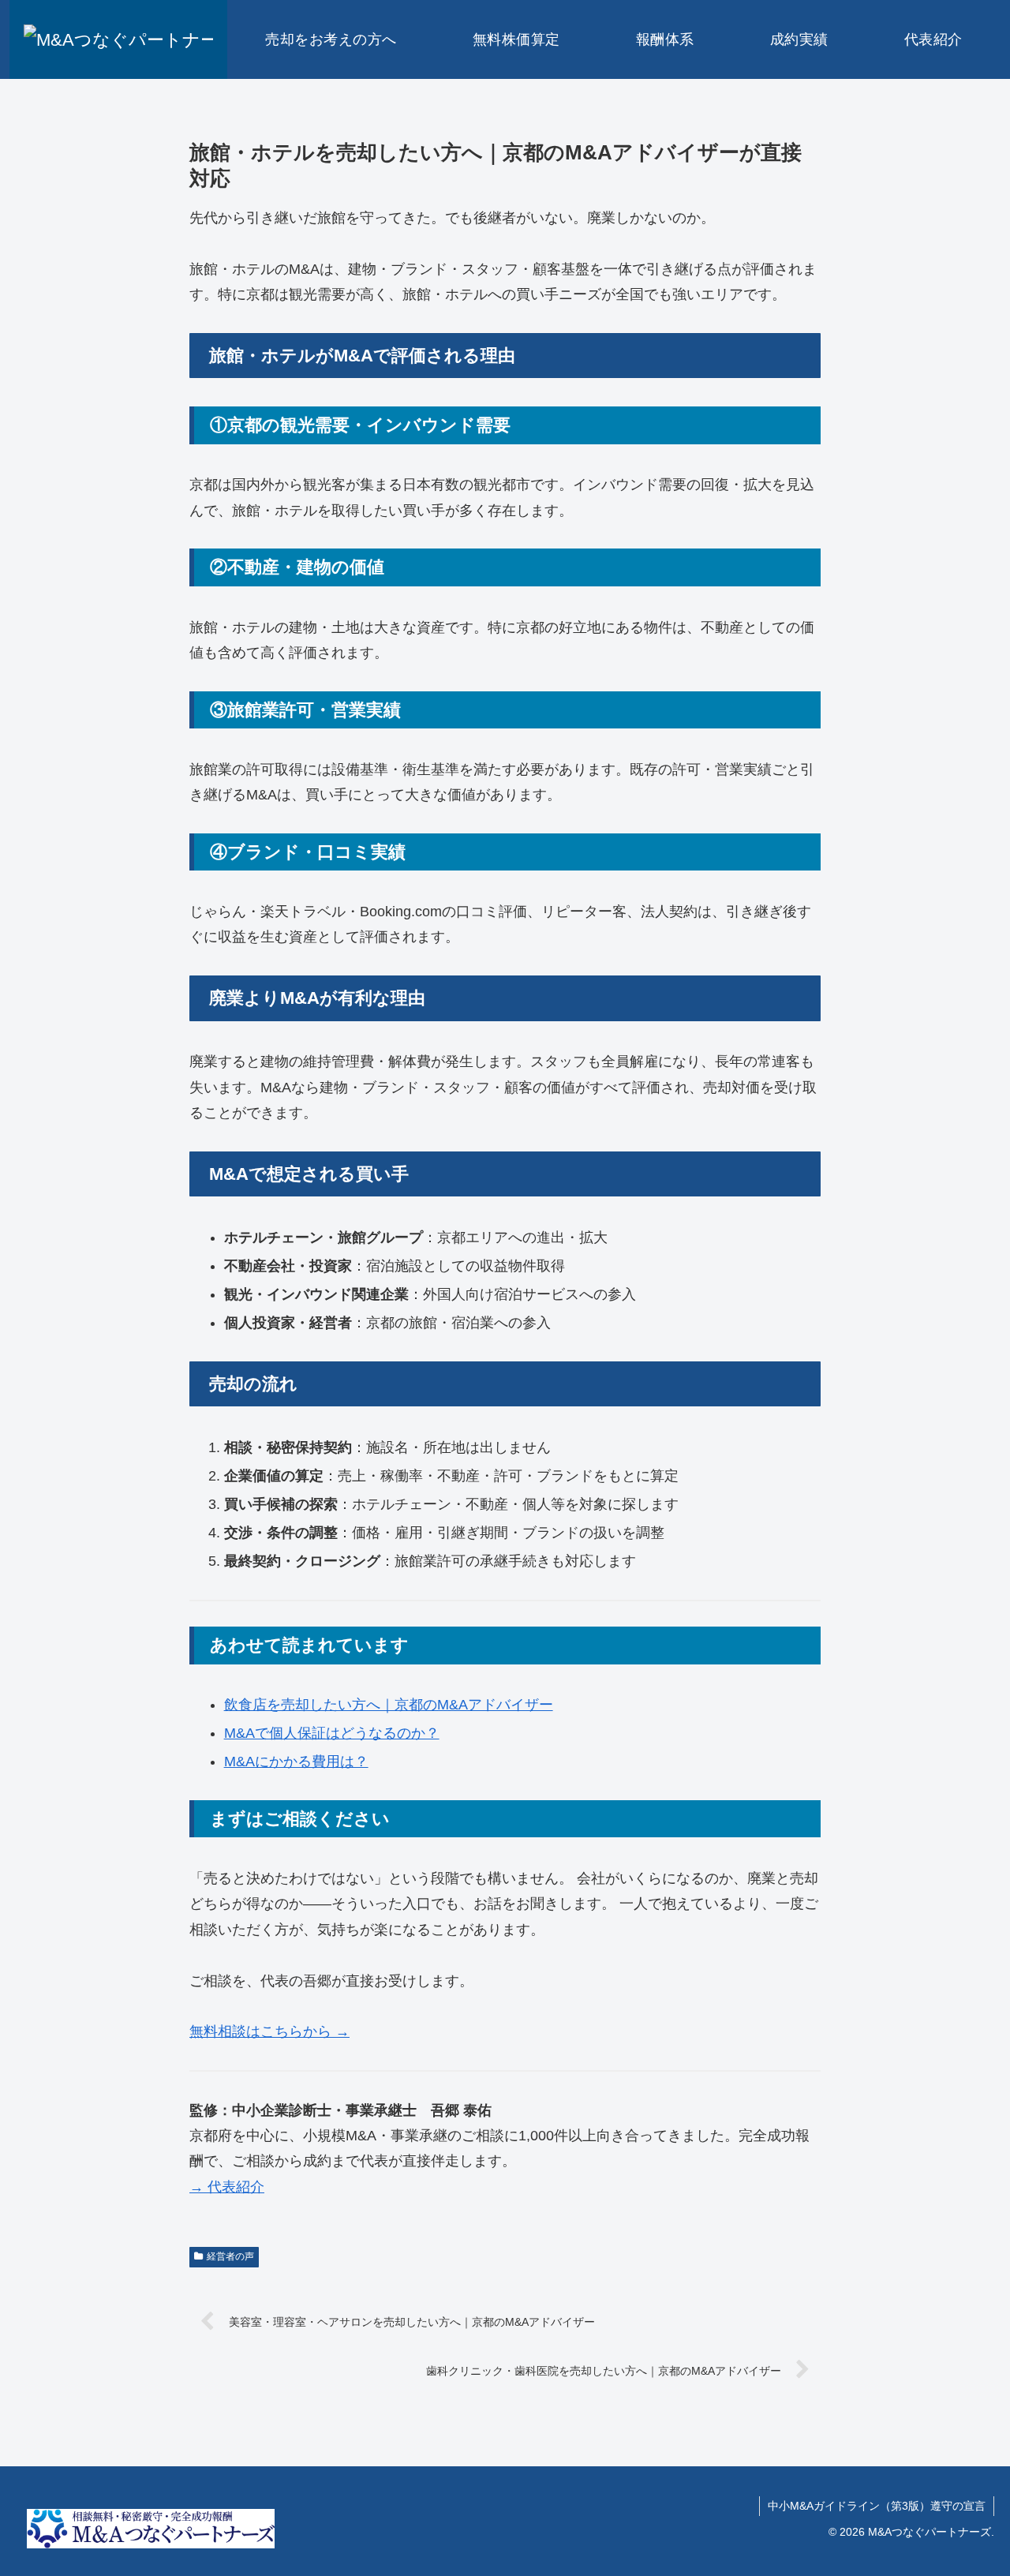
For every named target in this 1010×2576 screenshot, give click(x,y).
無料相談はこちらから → (269, 2031)
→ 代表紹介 (227, 2187)
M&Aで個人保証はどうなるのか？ (332, 1733)
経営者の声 (230, 2256)
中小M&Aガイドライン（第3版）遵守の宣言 (877, 2506)
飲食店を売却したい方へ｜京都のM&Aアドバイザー (389, 1705)
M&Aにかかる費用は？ (296, 1762)
